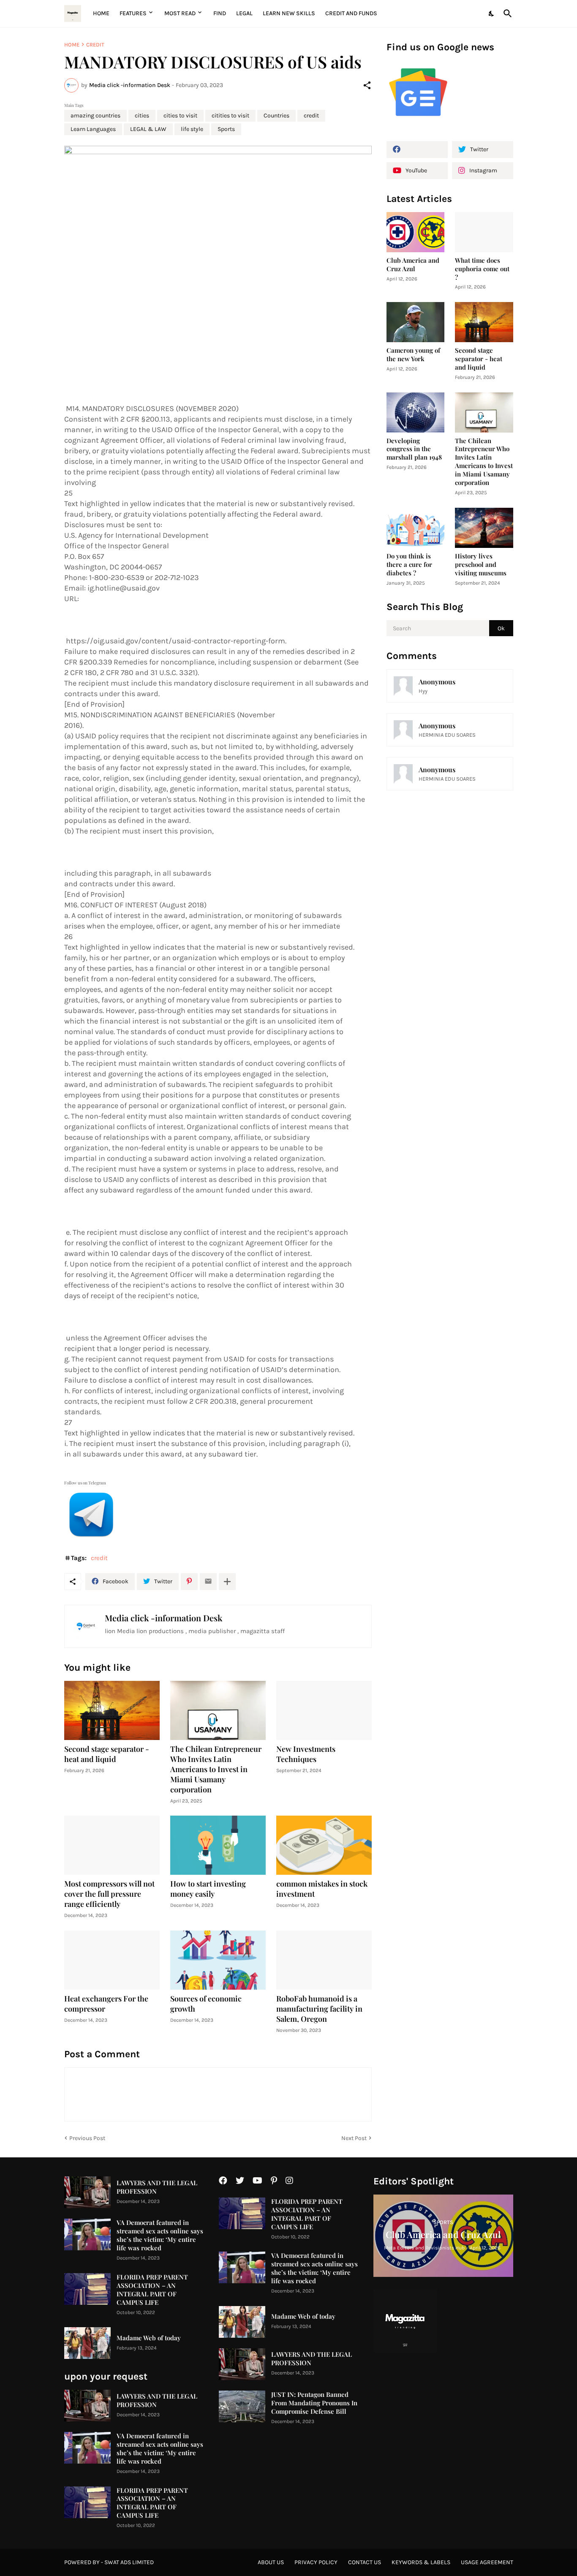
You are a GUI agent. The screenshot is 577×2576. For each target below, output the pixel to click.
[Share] (367, 85)
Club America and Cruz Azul (413, 265)
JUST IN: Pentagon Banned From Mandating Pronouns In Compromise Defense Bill (314, 2403)
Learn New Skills (289, 13)
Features (133, 13)
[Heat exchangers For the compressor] (112, 1960)
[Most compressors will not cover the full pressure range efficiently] (112, 1845)
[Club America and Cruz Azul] (416, 232)
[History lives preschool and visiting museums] (484, 528)
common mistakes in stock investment (322, 1889)
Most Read (180, 13)
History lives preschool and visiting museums (481, 565)
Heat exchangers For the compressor (106, 2004)
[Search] (506, 14)
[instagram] (289, 2181)
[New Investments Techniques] (324, 1710)
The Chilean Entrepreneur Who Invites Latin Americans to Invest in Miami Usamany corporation (216, 1769)
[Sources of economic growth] (218, 1960)
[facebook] (417, 150)
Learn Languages (93, 129)
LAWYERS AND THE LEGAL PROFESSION (157, 2187)
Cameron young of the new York (413, 355)
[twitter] (240, 2181)
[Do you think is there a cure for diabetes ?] (416, 528)
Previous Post (87, 2138)
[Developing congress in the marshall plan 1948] (416, 413)
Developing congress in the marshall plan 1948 (414, 449)
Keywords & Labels (421, 2562)
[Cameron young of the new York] (416, 322)
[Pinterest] (189, 1582)
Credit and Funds (351, 13)
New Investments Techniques (306, 1754)
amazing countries (95, 116)
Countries (276, 116)
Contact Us (365, 2562)
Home (101, 13)
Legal (244, 13)
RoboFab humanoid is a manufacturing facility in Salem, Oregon (319, 2009)
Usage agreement (487, 2562)
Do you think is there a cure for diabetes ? (409, 565)
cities (142, 116)
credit (95, 45)
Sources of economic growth (206, 2004)
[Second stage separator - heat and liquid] (112, 1710)
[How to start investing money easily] (218, 1845)
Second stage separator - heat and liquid (107, 1754)
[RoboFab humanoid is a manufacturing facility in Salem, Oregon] (324, 1960)
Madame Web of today (149, 2338)
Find (220, 13)
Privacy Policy (316, 2562)
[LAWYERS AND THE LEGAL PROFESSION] (87, 2192)
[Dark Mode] (492, 14)
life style (192, 129)
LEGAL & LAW (148, 129)
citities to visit (230, 116)
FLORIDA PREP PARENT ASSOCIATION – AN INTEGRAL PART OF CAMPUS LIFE (152, 2290)
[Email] (208, 1582)
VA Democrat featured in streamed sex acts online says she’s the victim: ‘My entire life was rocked (160, 2235)
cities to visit (180, 116)
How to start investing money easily (208, 1889)
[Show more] (227, 1582)
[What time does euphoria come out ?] (484, 232)
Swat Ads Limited (129, 2562)
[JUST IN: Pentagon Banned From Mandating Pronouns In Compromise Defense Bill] (242, 2406)
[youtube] (257, 2181)
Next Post (354, 2138)
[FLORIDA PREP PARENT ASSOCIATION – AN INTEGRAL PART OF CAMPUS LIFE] (87, 2289)
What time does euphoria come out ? (482, 269)
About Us (271, 2562)
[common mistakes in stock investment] (324, 1845)
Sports (226, 129)
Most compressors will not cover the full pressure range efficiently (109, 1894)
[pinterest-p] (274, 2181)
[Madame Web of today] (87, 2343)
